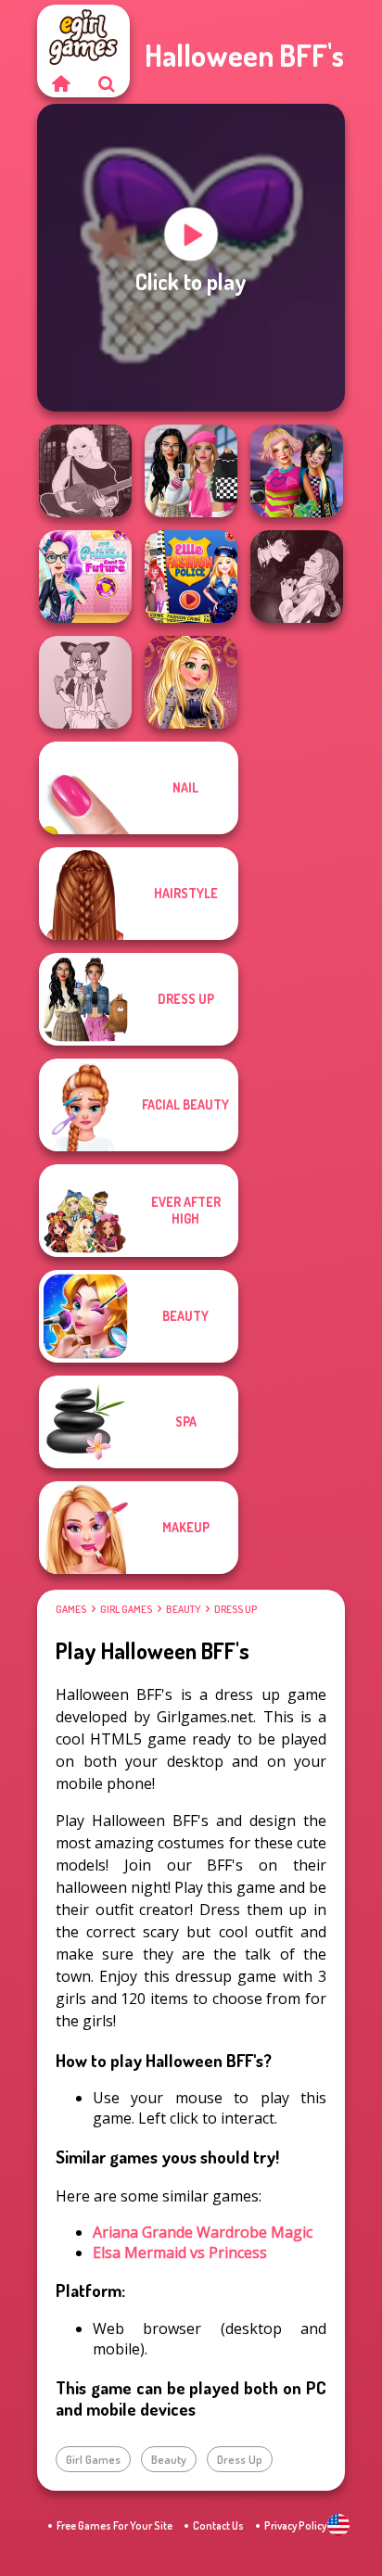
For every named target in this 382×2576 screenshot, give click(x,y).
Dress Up (236, 1609)
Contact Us (218, 2525)
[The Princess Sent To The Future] (85, 577)
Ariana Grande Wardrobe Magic (203, 2232)
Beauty (183, 1609)
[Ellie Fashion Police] (191, 577)
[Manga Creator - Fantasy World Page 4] (85, 471)
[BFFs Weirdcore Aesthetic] (297, 471)
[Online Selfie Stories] (191, 682)
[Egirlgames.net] (60, 83)
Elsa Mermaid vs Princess (180, 2252)
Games (71, 1609)
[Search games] (107, 83)
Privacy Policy (295, 2525)
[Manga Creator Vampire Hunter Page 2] (297, 577)
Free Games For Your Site (115, 2525)
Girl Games (126, 1609)
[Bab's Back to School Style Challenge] (191, 471)
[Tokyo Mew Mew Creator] (85, 682)
